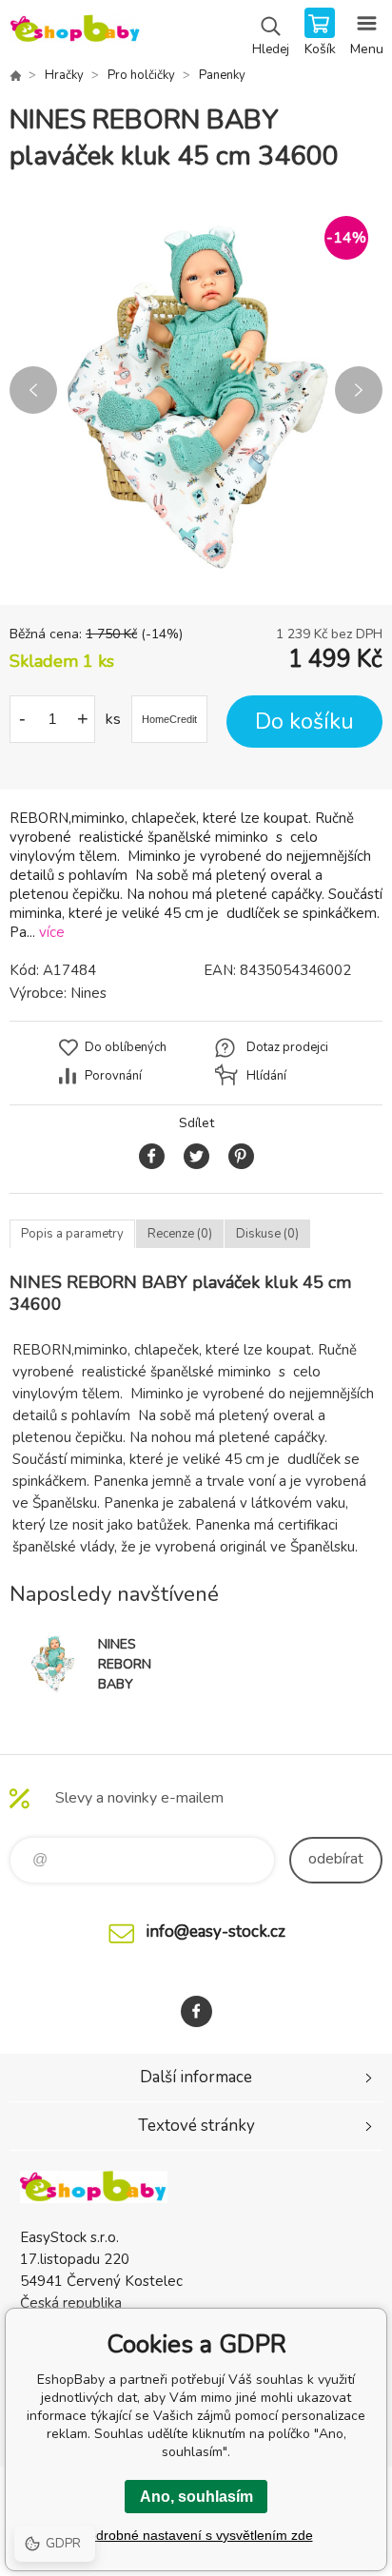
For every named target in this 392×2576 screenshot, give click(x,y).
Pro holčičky (141, 75)
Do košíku (304, 722)
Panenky (222, 75)
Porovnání (113, 1076)
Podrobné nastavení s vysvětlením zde (196, 2535)
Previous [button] (33, 390)
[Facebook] (196, 2011)
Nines (88, 993)
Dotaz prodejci (287, 1047)
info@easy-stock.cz (216, 1932)
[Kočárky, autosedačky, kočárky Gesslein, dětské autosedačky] (15, 75)
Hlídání (266, 1076)
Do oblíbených (126, 1047)
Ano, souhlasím (196, 2497)
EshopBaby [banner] (75, 33)
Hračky (64, 75)
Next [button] (359, 390)
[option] (196, 390)
